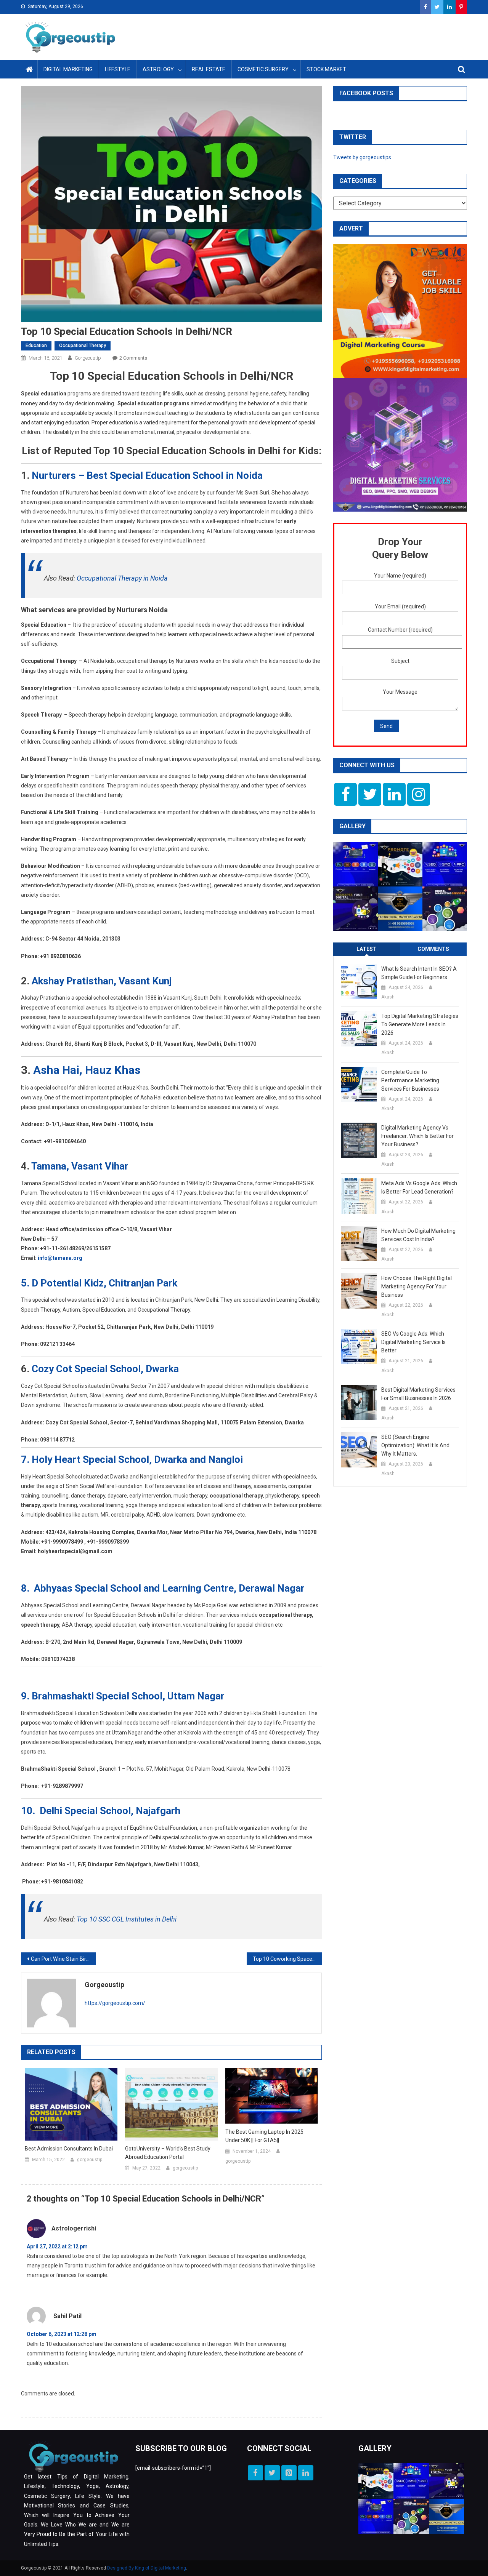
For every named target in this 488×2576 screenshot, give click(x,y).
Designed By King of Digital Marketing (147, 2568)
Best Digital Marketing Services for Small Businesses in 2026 (418, 1394)
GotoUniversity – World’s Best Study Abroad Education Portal (168, 2153)
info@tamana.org (60, 1258)
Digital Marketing (68, 69)
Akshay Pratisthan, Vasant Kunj (100, 981)
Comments (433, 949)
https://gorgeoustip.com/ (115, 2003)
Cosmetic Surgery (263, 69)
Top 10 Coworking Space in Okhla (287, 1959)
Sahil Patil (67, 2316)
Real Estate (209, 69)
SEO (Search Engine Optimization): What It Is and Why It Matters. (415, 1445)
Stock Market (326, 69)
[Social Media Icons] (345, 794)
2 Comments (133, 358)
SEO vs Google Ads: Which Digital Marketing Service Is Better (413, 1342)
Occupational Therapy (83, 346)
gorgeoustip (88, 358)
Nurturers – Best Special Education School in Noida (147, 475)
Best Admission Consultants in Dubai (69, 2149)
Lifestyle (118, 69)
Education (36, 346)
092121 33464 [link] (57, 1344)
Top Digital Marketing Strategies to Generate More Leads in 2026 (420, 1024)
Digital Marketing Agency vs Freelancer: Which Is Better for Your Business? (417, 1136)
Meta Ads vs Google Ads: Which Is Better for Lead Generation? (419, 1187)
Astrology (158, 69)
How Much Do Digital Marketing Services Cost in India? (418, 1235)
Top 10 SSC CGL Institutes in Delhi (127, 1919)
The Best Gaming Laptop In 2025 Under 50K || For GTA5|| (264, 2136)
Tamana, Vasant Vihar (80, 1166)
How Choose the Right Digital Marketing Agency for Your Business (417, 1286)
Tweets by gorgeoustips (362, 157)
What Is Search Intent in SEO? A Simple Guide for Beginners (419, 973)
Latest (367, 949)
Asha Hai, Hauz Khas (87, 1070)
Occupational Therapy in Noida (122, 578)
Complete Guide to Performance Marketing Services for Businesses (410, 1080)
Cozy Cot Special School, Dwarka (105, 1369)
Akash (388, 997)
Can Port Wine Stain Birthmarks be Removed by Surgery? (63, 1959)
